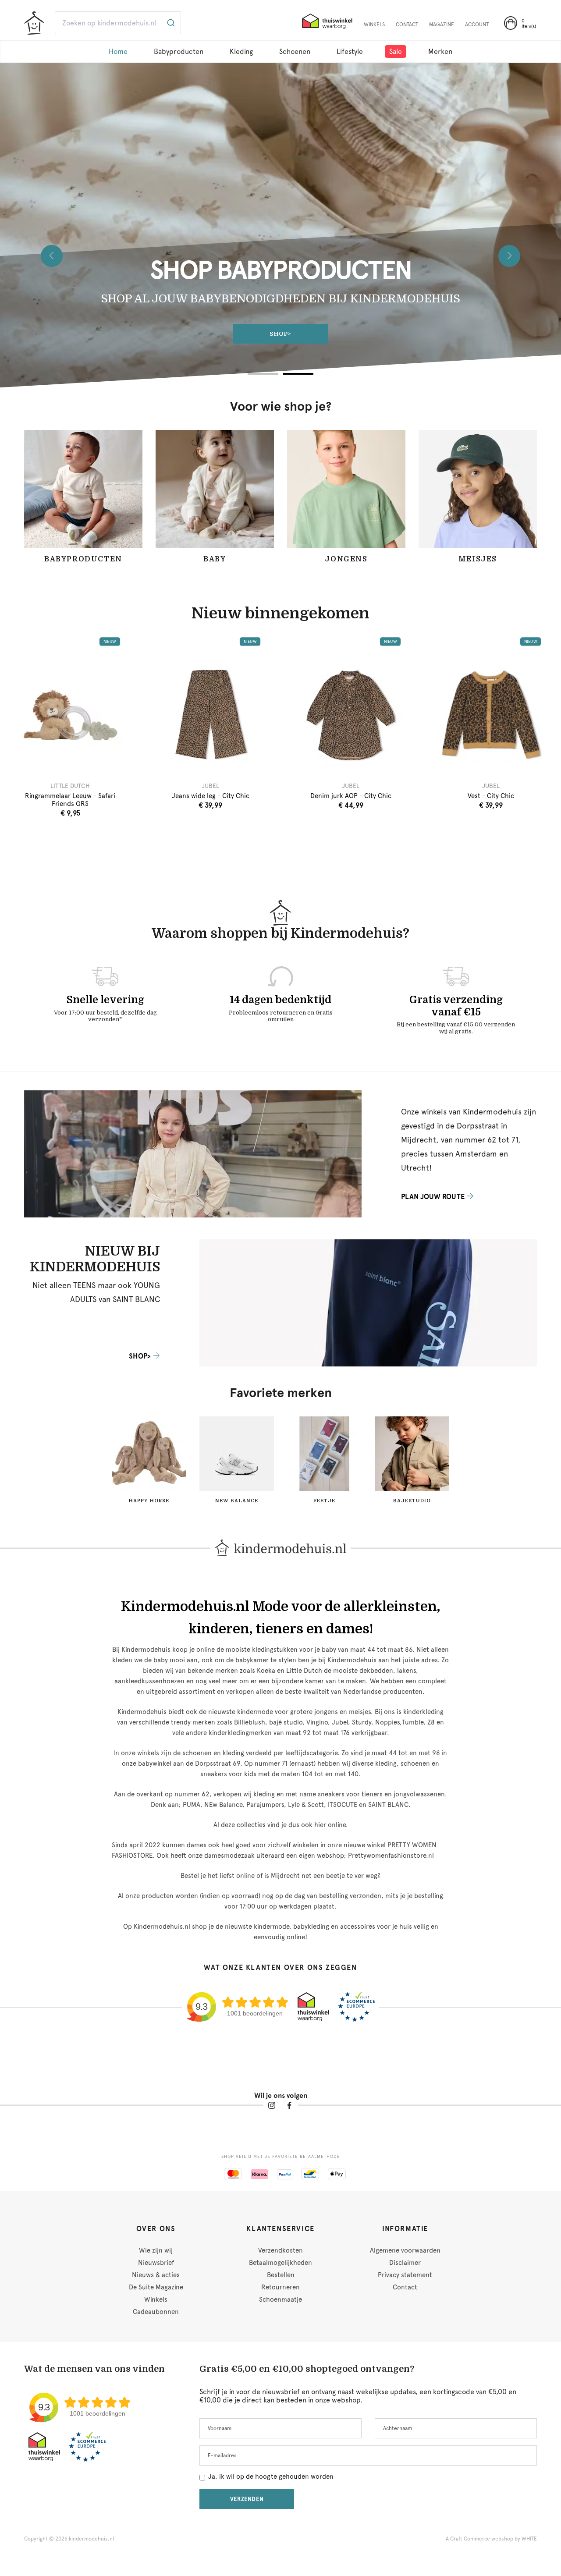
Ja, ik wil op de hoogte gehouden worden (271, 2477)
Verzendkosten (280, 2250)
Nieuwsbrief (156, 2263)
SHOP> (140, 1356)
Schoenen (295, 51)
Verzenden (247, 2499)
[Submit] (170, 23)
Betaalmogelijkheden (280, 2263)
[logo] (34, 24)
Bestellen (281, 2275)
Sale (396, 51)
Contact (405, 2287)
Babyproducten (179, 51)
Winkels (156, 2299)
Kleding (241, 51)
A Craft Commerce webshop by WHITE (491, 2539)
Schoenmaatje (280, 2299)
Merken (440, 51)
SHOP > (281, 334)
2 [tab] (298, 374)
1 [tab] (263, 374)
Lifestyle (350, 51)
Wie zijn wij (156, 2250)
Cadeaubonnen (156, 2312)
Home (118, 51)
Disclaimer (405, 2263)
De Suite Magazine (156, 2287)
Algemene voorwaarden (405, 2250)
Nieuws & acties (156, 2275)
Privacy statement (405, 2275)
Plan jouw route (433, 1197)
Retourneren (280, 2287)
